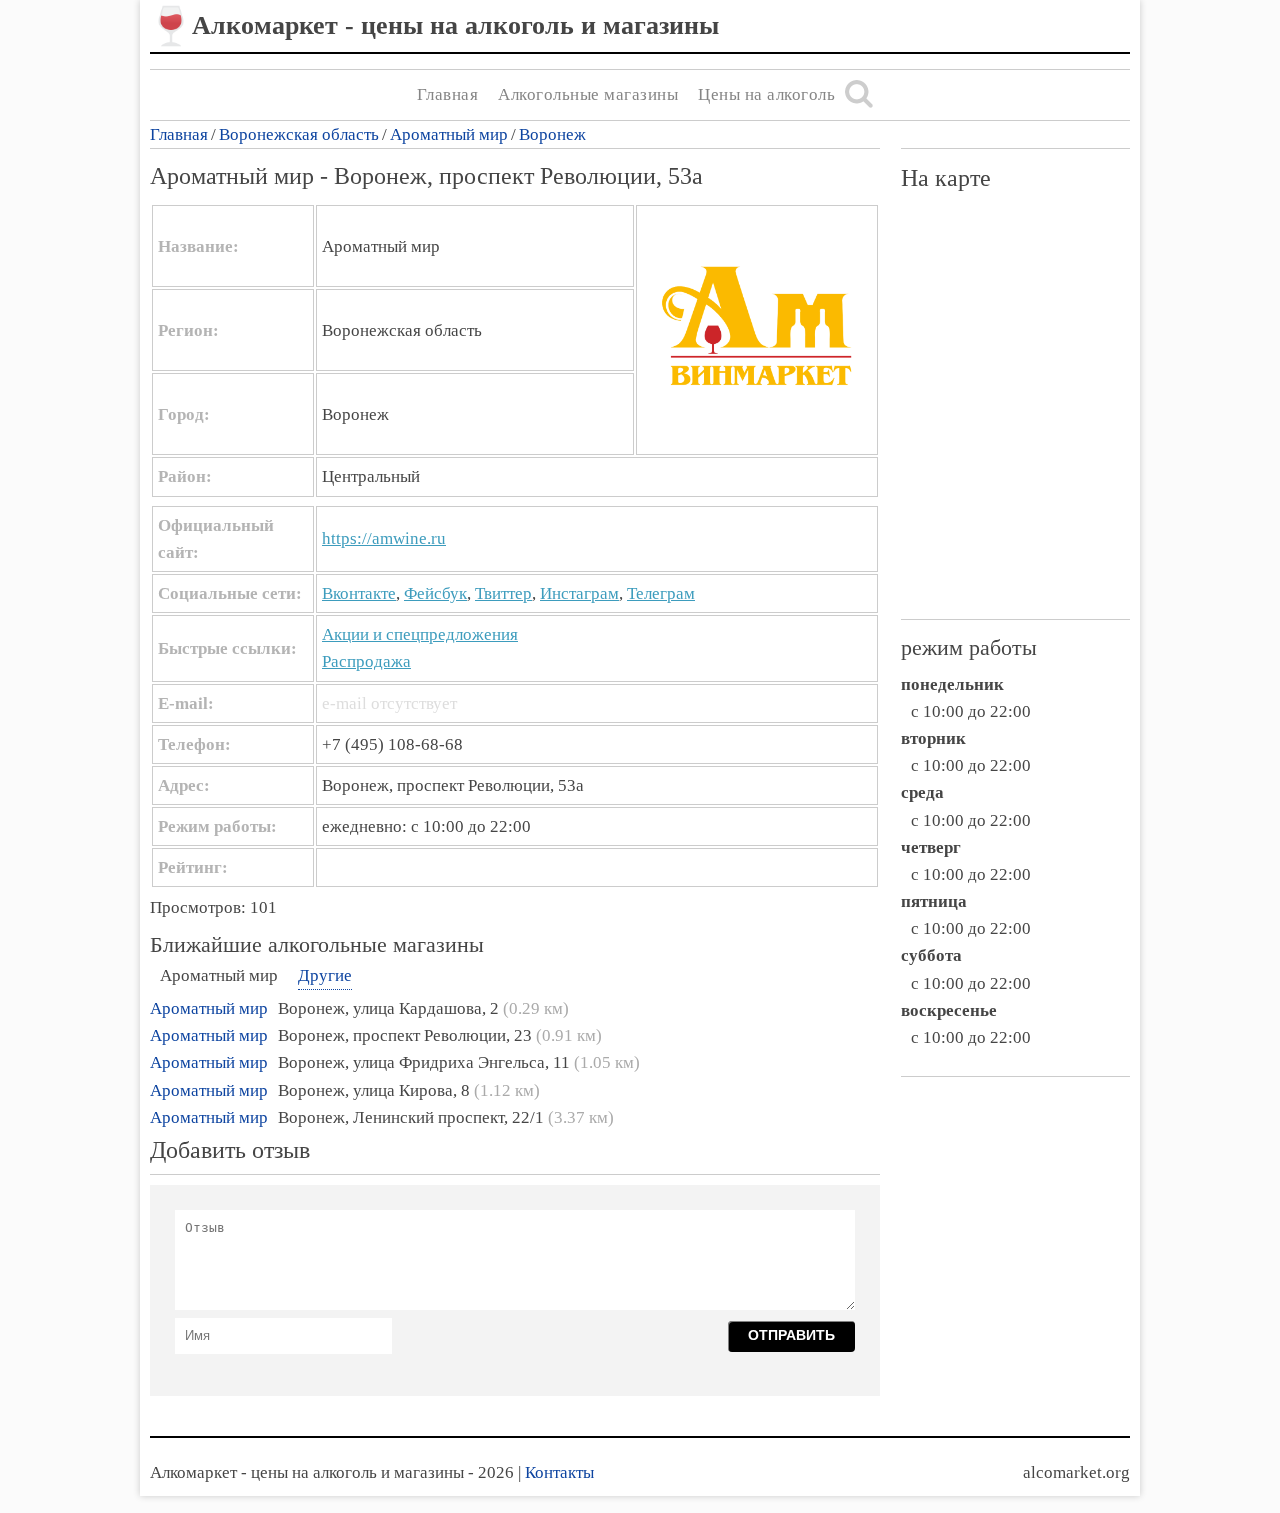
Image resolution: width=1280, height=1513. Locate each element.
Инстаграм (579, 593)
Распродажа (366, 661)
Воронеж (552, 134)
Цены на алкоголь (766, 94)
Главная (448, 94)
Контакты (559, 1472)
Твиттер (503, 593)
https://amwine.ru (384, 538)
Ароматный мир (449, 134)
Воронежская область (299, 134)
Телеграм (661, 593)
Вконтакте (359, 593)
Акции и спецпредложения (420, 634)
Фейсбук (435, 593)
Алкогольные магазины (588, 94)
